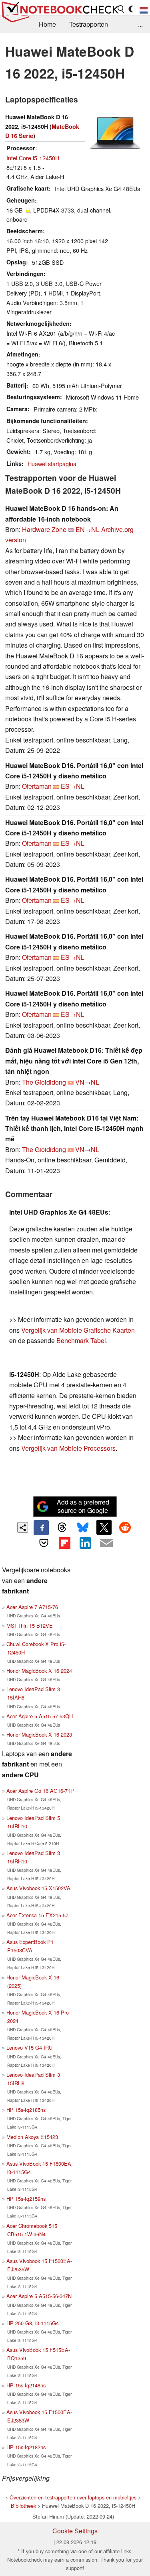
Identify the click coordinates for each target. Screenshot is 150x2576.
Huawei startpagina (52, 464)
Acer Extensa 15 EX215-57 (37, 1915)
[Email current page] (106, 1544)
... (140, 24)
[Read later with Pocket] (44, 1543)
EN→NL (88, 529)
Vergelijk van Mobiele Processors (68, 1448)
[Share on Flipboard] (64, 1543)
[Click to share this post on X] (104, 1527)
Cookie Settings (75, 2531)
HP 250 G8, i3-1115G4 (33, 2323)
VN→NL (87, 1082)
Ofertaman (37, 786)
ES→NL (73, 786)
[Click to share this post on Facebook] (41, 1528)
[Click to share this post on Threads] (62, 1528)
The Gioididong (44, 1082)
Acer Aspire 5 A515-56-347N (39, 2296)
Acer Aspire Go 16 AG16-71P (40, 1791)
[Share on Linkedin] (86, 1543)
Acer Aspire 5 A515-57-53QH (40, 1716)
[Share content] (23, 1527)
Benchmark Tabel (81, 1340)
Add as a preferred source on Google (83, 1506)
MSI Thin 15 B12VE (30, 1626)
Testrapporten (89, 24)
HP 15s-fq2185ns (26, 2110)
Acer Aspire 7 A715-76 (32, 1607)
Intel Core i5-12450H (33, 158)
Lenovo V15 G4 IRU (29, 2047)
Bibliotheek (23, 2506)
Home (47, 24)
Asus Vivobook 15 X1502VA (38, 1888)
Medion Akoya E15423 (32, 2137)
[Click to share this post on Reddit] (125, 1527)
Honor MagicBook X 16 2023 (39, 1734)
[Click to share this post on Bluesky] (83, 1528)
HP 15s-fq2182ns (26, 2447)
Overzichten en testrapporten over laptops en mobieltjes (73, 2497)
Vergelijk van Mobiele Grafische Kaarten (78, 1330)
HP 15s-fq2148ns (26, 2385)
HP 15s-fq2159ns (26, 2199)
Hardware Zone (44, 529)
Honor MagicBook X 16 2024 (39, 1671)
